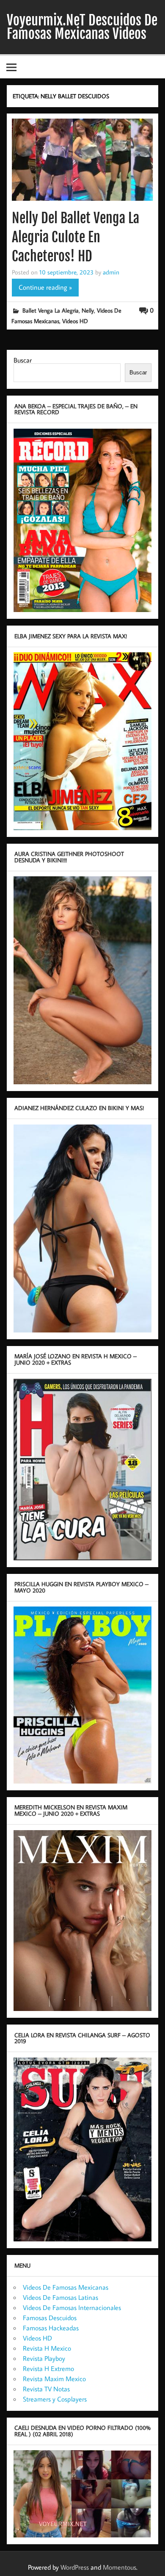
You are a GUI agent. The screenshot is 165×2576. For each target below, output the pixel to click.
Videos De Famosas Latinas (60, 2297)
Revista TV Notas (46, 2389)
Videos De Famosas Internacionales (72, 2307)
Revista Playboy (44, 2358)
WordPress (75, 2567)
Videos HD (75, 321)
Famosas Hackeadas (51, 2328)
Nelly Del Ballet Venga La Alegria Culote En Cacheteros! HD (76, 237)
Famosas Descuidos (50, 2318)
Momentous (120, 2567)
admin (111, 272)
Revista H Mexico (47, 2348)
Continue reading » (45, 287)
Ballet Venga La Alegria (51, 310)
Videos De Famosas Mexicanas (66, 2287)
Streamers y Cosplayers (55, 2399)
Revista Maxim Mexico (54, 2379)
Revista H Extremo (48, 2368)
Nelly (88, 310)
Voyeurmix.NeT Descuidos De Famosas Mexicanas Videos (82, 27)
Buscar (23, 360)
